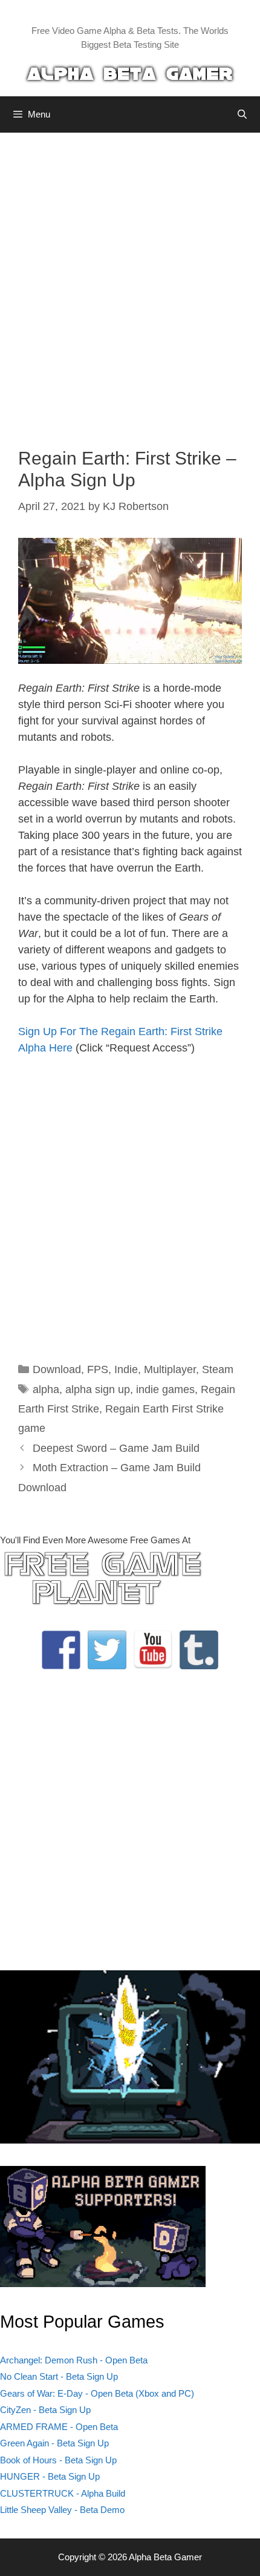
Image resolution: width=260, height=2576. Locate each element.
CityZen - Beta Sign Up (45, 2410)
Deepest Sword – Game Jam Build (116, 1448)
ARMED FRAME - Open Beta (59, 2427)
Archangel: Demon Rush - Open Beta (74, 2360)
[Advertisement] (130, 281)
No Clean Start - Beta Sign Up (59, 2376)
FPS (98, 1369)
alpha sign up (98, 1389)
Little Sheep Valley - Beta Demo (62, 2510)
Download (57, 1369)
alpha (46, 1389)
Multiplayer (170, 1369)
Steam (218, 1369)
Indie (126, 1369)
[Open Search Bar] (242, 114)
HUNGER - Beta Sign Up (50, 2476)
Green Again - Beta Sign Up (54, 2443)
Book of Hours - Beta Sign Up (58, 2460)
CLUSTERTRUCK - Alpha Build (63, 2493)
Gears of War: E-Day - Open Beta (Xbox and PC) (97, 2393)
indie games (165, 1389)
